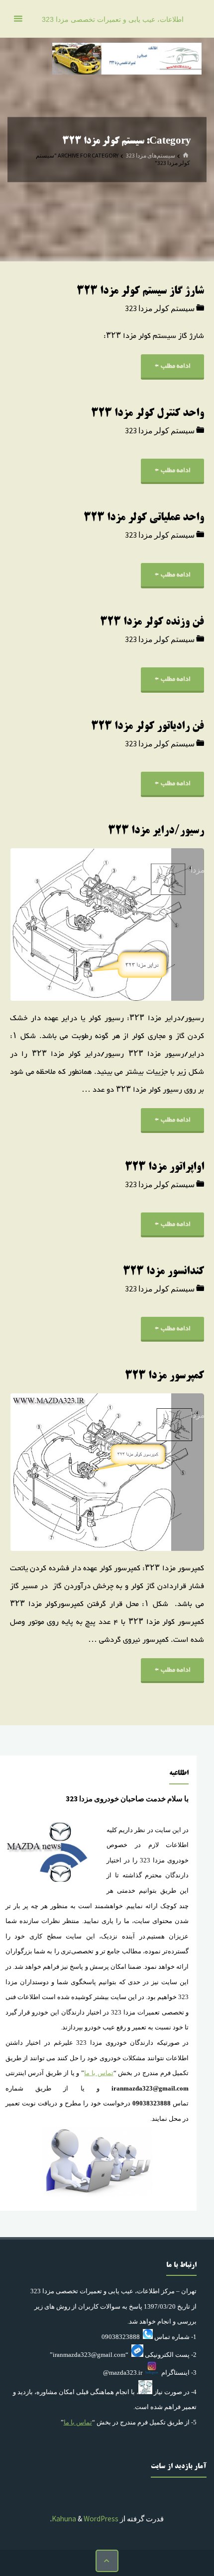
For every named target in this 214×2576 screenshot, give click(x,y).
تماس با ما (99, 2073)
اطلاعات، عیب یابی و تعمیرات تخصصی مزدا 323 (113, 20)
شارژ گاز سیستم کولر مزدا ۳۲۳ (140, 291)
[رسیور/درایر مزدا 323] (58, 925)
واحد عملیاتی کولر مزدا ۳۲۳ (144, 518)
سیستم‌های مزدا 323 (151, 155)
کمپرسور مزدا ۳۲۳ (164, 1376)
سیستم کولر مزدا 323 (160, 308)
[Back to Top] (107, 2561)
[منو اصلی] (18, 19)
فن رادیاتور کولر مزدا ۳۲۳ (148, 727)
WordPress (101, 2519)
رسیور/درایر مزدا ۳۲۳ (156, 831)
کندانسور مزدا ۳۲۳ (163, 1272)
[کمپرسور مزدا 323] (58, 1472)
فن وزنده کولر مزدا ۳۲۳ (152, 622)
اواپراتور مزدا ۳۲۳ (164, 1167)
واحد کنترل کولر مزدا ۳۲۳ (148, 414)
